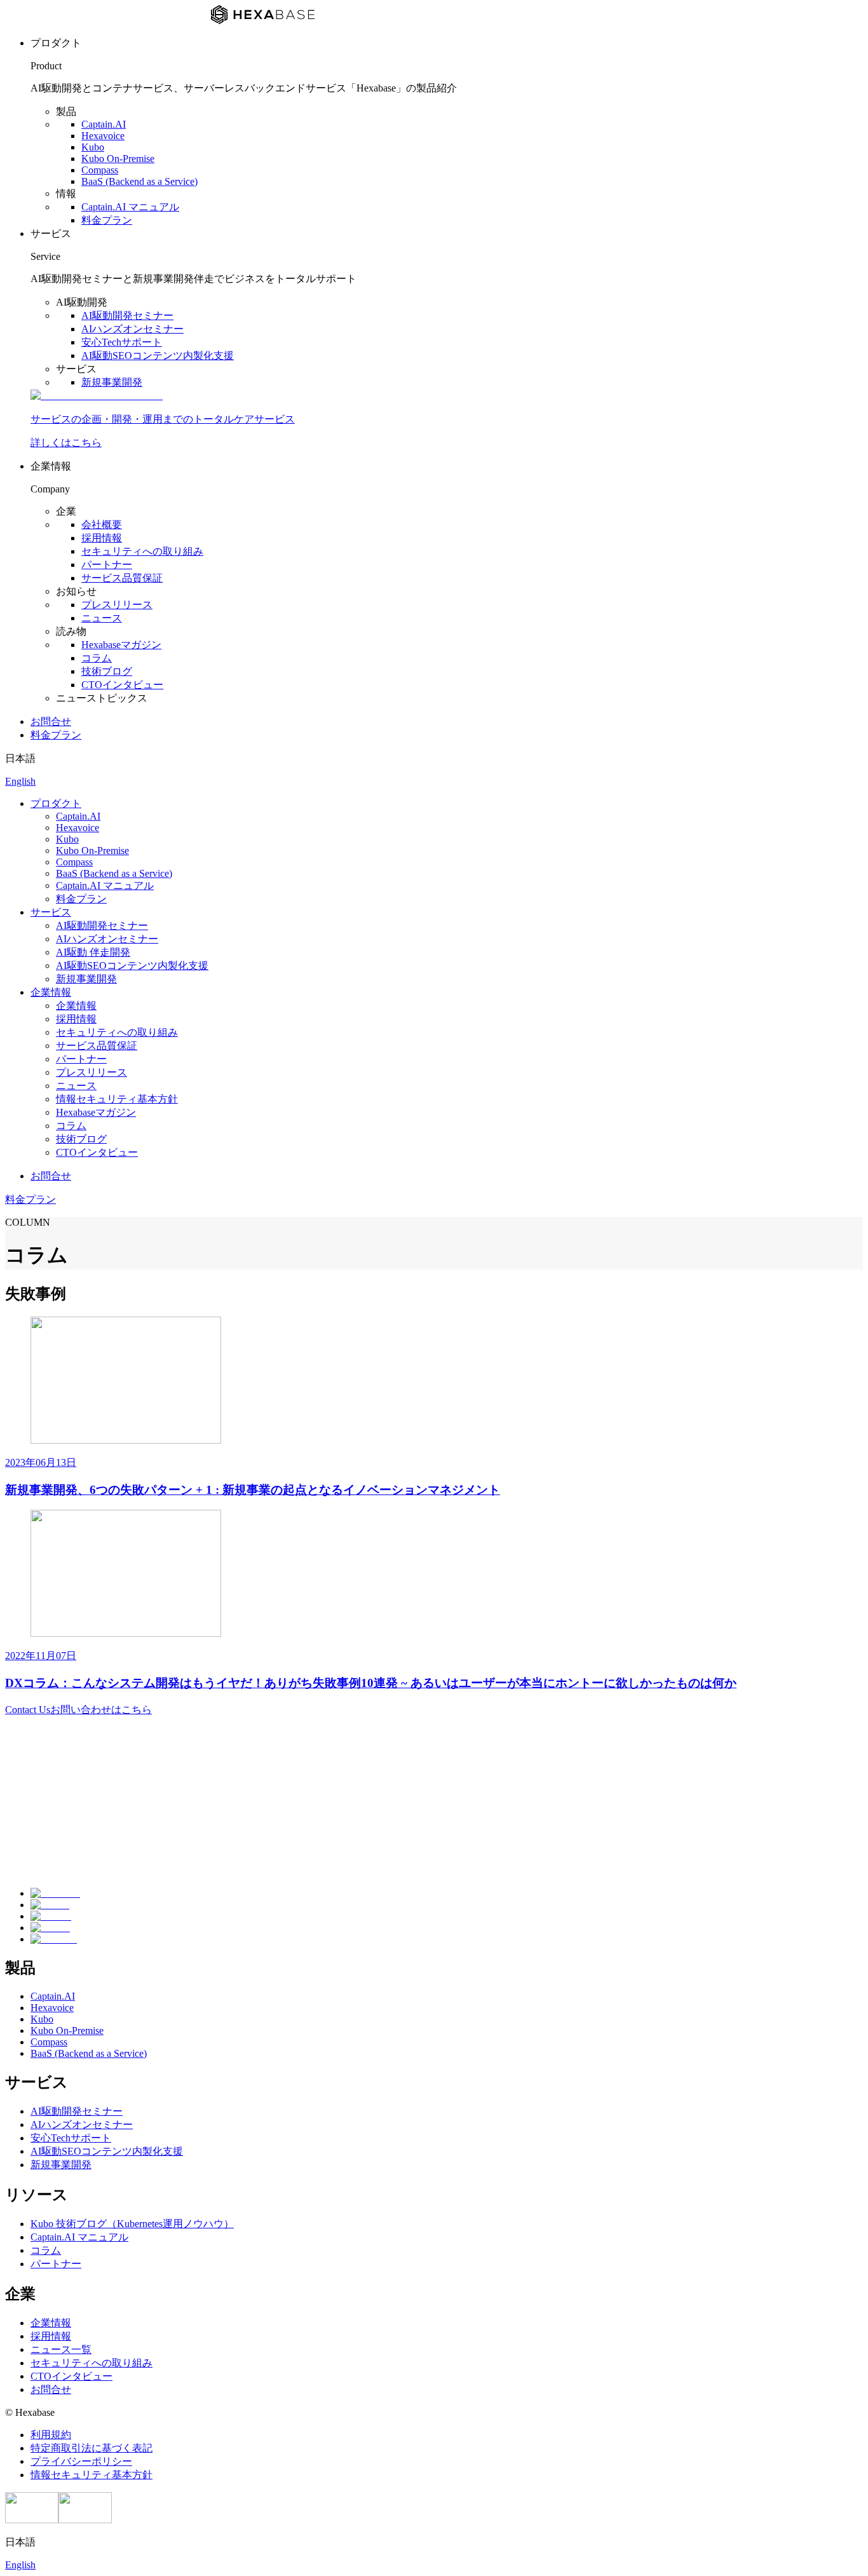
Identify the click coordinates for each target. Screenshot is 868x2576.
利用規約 (51, 2435)
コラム (97, 658)
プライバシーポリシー (81, 2461)
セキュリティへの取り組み (142, 551)
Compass (100, 170)
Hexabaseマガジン (121, 645)
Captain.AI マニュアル (130, 207)
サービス (51, 912)
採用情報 (102, 538)
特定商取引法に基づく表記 (92, 2448)
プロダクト (56, 803)
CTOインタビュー (122, 685)
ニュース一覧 (61, 2349)
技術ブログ (107, 671)
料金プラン (107, 220)
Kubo (93, 147)
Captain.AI (104, 124)
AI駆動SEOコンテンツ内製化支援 (158, 356)
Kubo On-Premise (118, 159)
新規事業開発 (112, 382)
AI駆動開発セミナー (127, 315)
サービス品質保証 (122, 578)
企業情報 (51, 992)
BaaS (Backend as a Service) (139, 181)
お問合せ (51, 722)
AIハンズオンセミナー (132, 329)
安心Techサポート (122, 342)
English (20, 781)
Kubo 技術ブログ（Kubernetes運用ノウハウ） (132, 2224)
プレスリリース (117, 605)
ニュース (102, 618)
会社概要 (102, 525)
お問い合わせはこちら (78, 1710)
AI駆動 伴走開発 (93, 952)
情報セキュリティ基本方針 (117, 1099)
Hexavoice (103, 136)
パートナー (107, 565)
